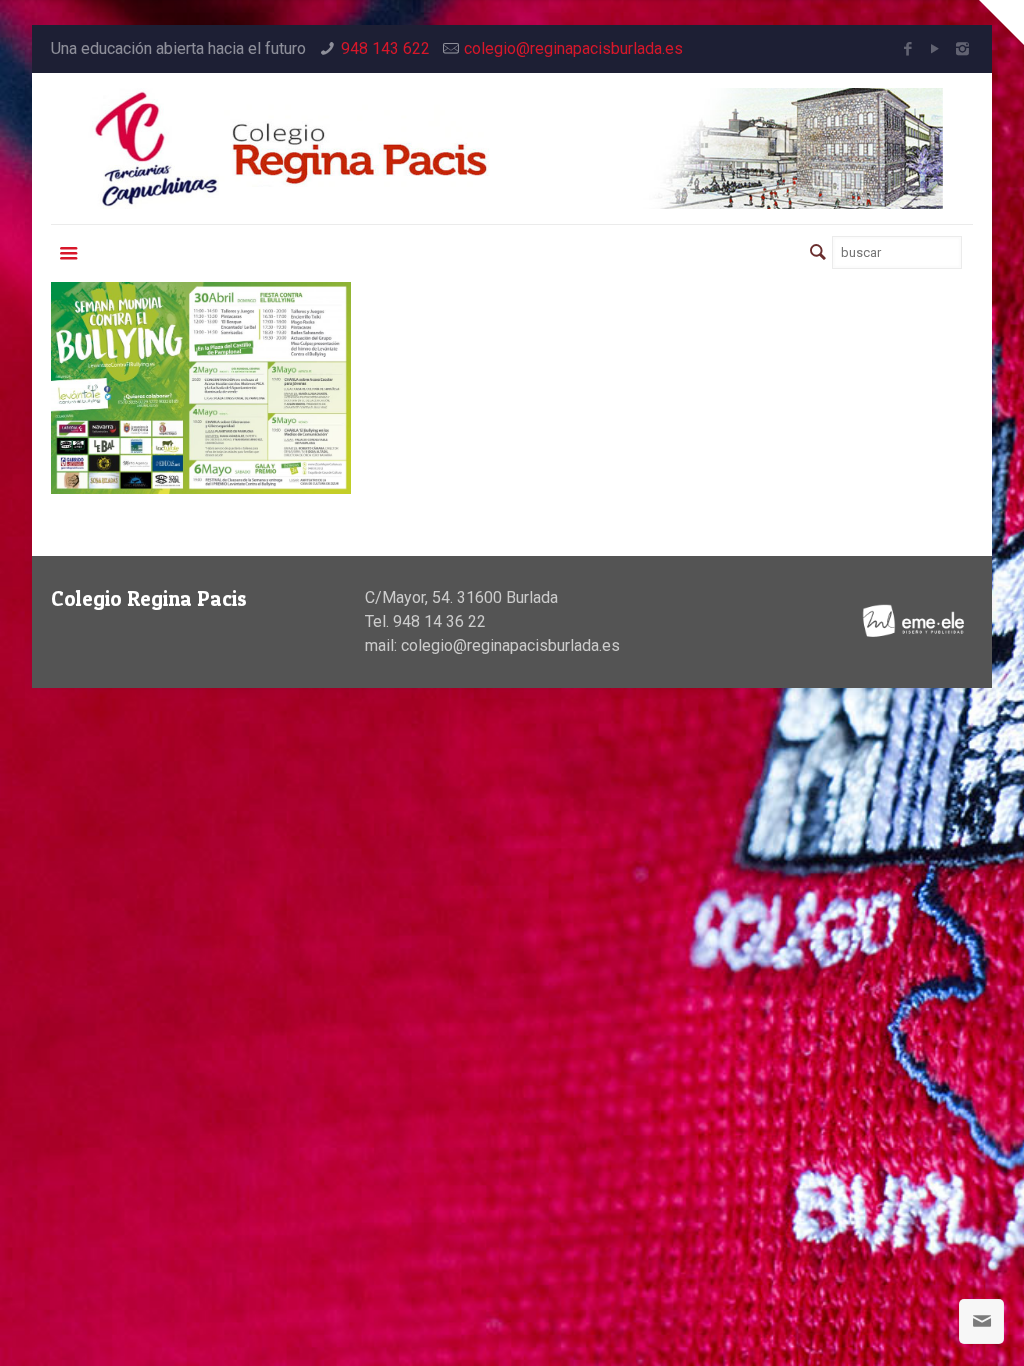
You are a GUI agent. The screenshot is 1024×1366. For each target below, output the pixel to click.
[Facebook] (908, 49)
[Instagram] (962, 49)
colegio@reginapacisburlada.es (573, 48)
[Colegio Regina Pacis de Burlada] (511, 148)
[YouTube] (935, 49)
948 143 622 (385, 48)
